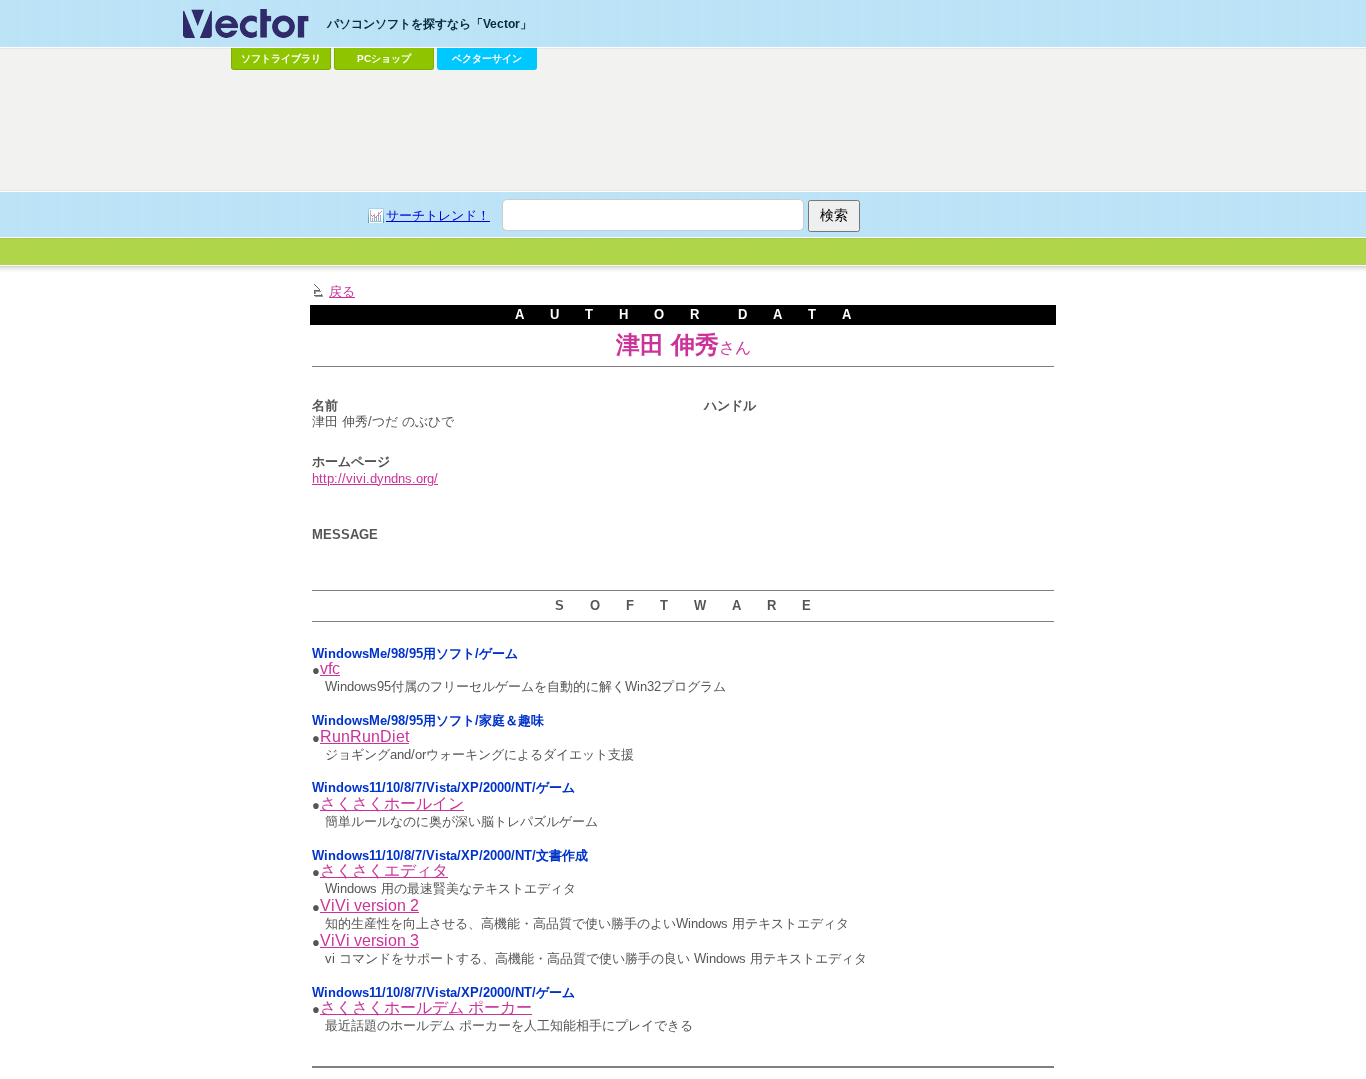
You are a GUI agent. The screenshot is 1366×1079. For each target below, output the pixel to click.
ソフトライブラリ (281, 58)
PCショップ (384, 58)
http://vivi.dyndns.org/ (375, 478)
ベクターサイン (487, 58)
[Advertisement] (683, 131)
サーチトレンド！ (438, 215)
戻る (342, 291)
